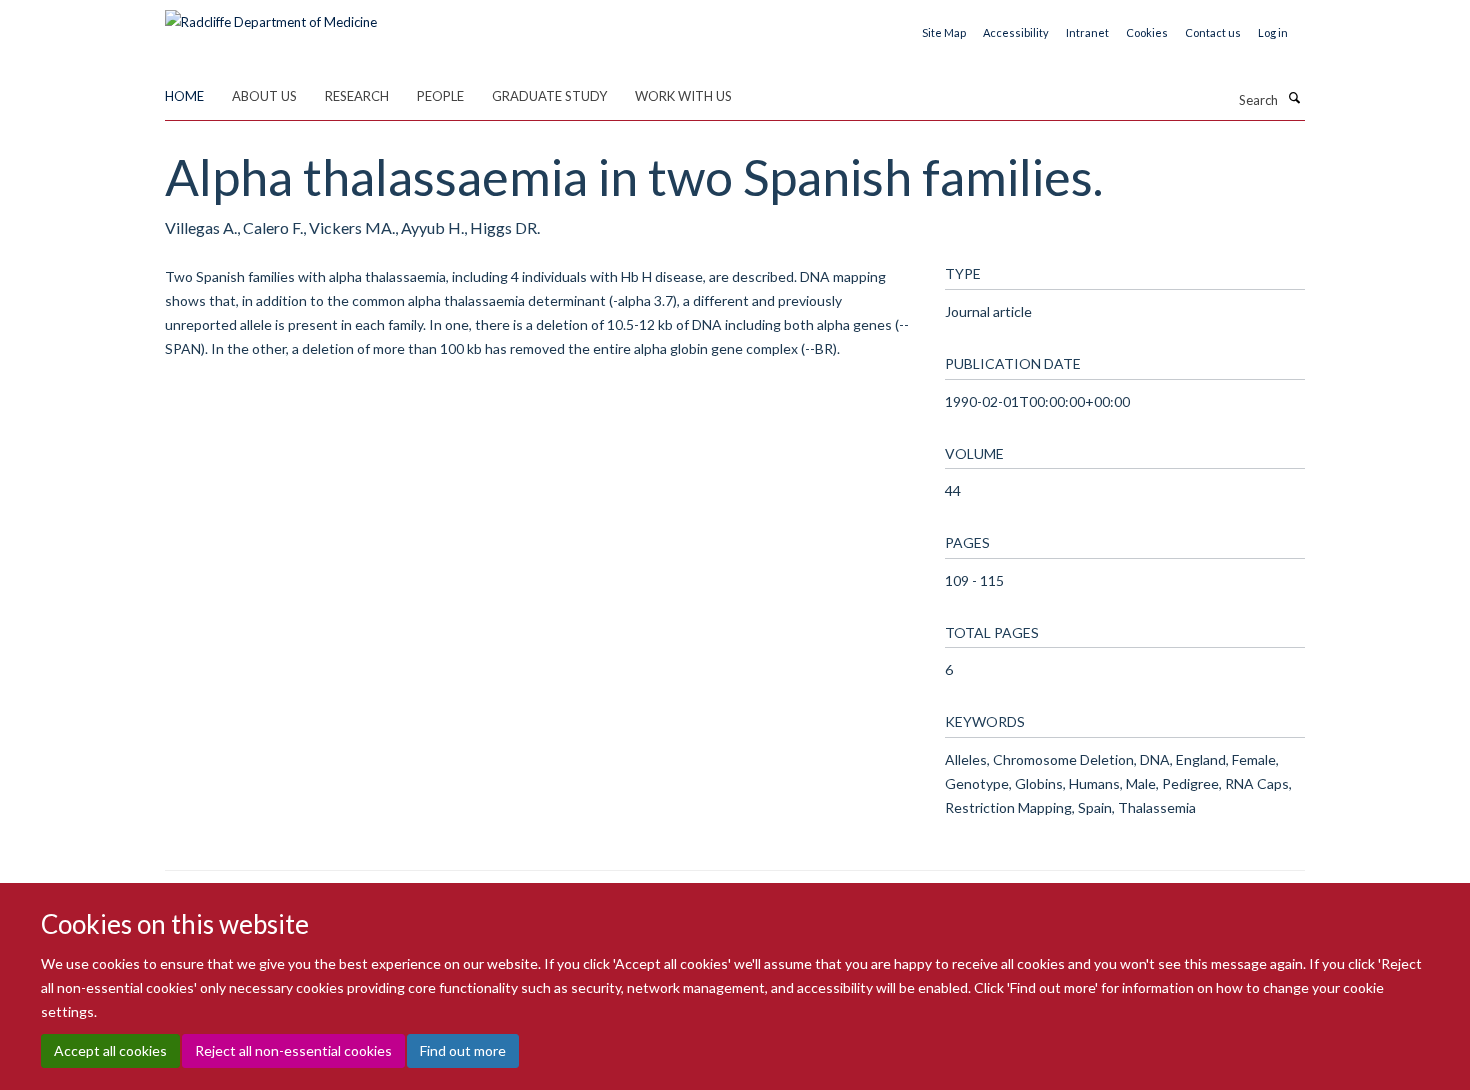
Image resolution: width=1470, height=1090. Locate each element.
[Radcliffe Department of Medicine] (271, 15)
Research (357, 96)
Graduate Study (549, 96)
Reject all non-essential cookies (293, 1050)
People (440, 96)
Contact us (1213, 32)
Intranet (1087, 32)
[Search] (1294, 98)
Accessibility (1016, 32)
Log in (1273, 32)
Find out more (463, 1050)
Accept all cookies (110, 1050)
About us (264, 96)
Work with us (683, 96)
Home (184, 96)
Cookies (1147, 32)
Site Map (944, 32)
